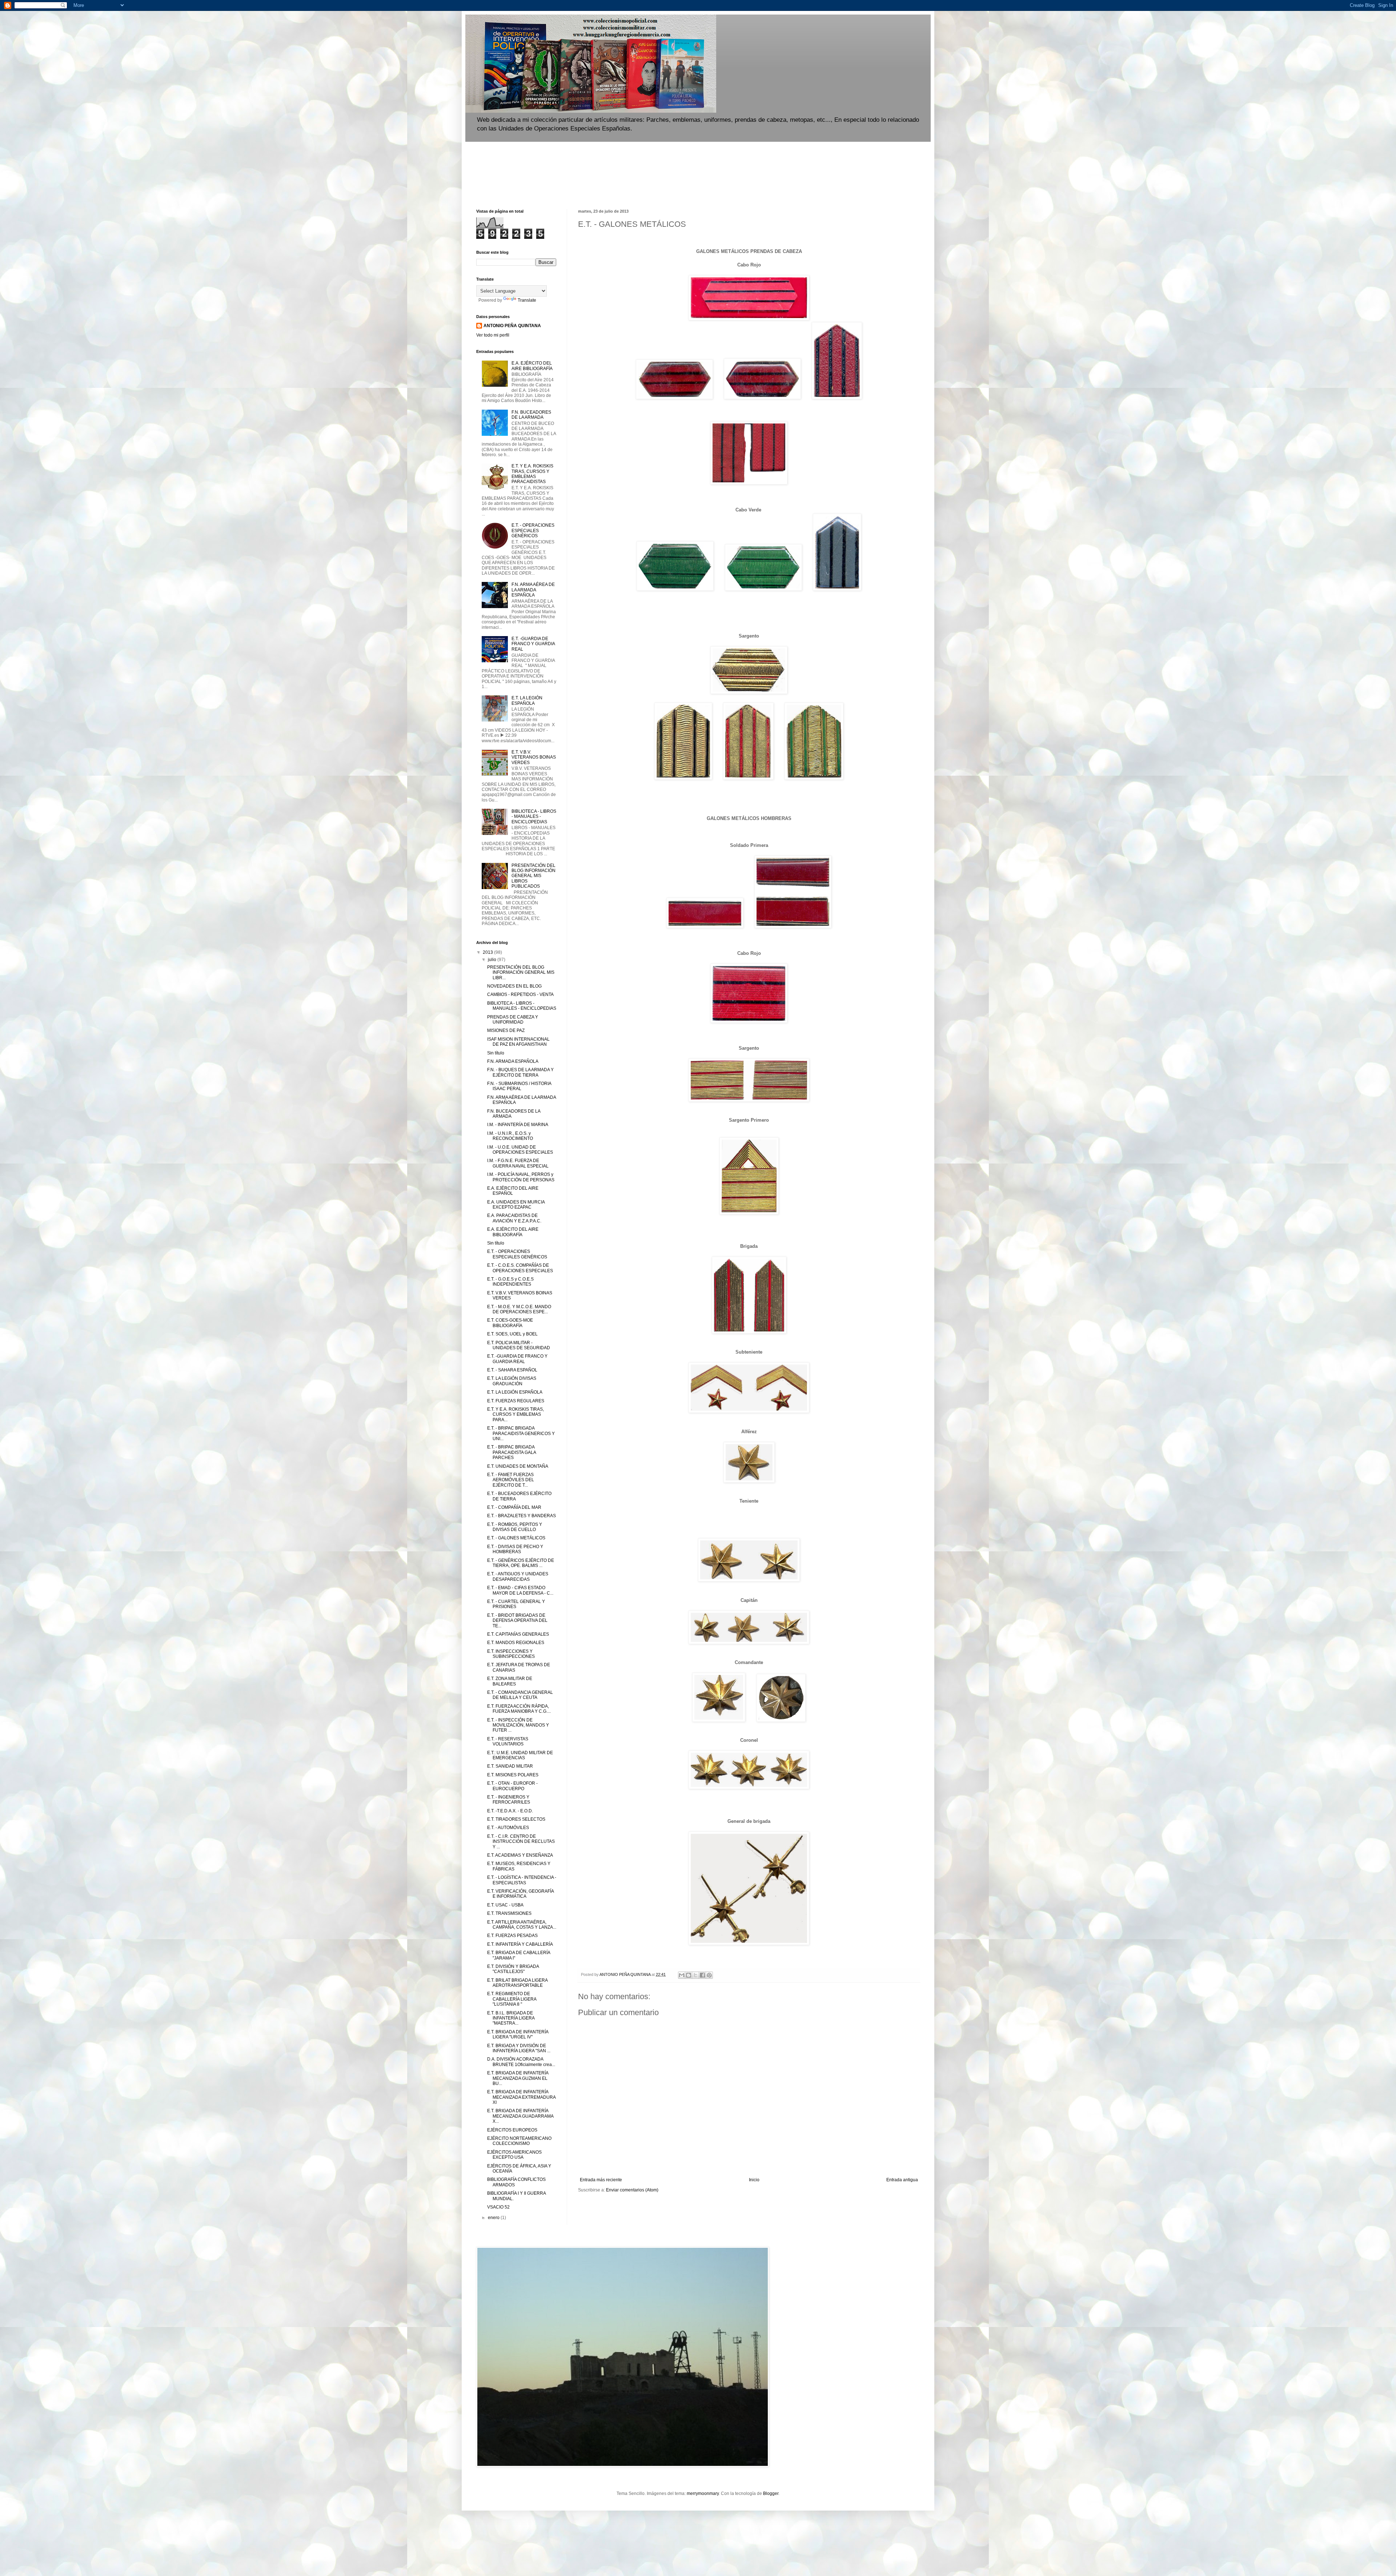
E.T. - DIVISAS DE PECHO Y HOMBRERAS (515, 1549)
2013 (488, 952)
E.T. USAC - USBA (505, 1905)
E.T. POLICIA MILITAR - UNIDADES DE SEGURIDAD (519, 1345)
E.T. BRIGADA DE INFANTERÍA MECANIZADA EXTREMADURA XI (521, 2097)
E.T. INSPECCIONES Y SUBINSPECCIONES (511, 1654)
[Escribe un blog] (689, 1975)
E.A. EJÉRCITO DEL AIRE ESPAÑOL (513, 1191)
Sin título (496, 1053)
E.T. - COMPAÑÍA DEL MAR (514, 1507)
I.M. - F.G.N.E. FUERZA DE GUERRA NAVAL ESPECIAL (518, 1163)
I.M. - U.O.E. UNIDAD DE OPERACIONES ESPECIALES (520, 1150)
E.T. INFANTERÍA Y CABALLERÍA (520, 1944)
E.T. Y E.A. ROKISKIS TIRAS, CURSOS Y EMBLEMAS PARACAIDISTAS (532, 474)
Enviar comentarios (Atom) (632, 2190)
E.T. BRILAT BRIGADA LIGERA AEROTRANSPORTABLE (517, 1983)
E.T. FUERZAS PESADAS (512, 1936)
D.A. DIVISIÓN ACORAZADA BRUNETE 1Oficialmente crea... (521, 2062)
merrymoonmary (703, 2493)
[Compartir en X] (695, 1975)
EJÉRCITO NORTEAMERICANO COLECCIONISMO (519, 2141)
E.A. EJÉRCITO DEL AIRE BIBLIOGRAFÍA (532, 366)
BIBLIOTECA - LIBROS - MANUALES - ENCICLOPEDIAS (534, 817)
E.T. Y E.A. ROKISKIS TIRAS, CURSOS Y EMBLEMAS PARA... (516, 1414)
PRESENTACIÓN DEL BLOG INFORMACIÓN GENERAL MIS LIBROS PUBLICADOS (533, 876)
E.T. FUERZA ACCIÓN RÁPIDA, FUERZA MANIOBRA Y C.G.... (519, 1709)
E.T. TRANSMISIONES (509, 1913)
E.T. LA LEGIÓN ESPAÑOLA (527, 700)
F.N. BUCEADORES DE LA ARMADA (531, 415)
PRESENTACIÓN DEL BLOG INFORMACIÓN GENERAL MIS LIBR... (521, 972)
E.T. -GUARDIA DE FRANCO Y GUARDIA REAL (533, 644)
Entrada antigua (902, 2180)
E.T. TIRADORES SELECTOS (516, 1819)
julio (493, 960)
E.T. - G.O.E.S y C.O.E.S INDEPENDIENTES (510, 1282)
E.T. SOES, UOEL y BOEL (512, 1334)
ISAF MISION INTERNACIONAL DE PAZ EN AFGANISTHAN (518, 1042)
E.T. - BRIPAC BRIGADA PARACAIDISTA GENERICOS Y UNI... (521, 1433)
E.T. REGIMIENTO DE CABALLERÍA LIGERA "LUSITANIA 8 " (512, 1999)
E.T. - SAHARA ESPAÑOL (512, 1370)
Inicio (754, 2180)
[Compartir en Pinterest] (709, 1975)
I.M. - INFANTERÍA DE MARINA (518, 1125)
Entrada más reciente (601, 2180)
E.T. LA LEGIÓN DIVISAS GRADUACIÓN (512, 1381)
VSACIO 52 (498, 2207)
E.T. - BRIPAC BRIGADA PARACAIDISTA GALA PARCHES (512, 1452)
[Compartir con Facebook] (702, 1975)
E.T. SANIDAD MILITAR (510, 1766)
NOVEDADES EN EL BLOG (514, 986)
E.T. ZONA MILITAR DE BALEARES (510, 1681)
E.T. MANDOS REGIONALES (516, 1643)
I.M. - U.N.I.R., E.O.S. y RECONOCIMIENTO (510, 1136)
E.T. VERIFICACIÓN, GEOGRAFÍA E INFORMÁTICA (520, 1894)
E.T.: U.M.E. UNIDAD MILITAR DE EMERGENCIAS (520, 1755)
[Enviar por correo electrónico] (682, 1975)
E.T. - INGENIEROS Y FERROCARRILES (509, 1800)
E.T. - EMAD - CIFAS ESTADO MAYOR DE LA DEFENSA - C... (520, 1590)
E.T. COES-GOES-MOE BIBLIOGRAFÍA (510, 1323)
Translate (527, 300)
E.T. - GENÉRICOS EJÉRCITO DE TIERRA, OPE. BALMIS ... (521, 1563)
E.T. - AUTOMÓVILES (508, 1828)
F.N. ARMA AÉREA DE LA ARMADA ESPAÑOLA (533, 590)
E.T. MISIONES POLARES (513, 1775)
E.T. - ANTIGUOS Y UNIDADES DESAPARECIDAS (518, 1576)
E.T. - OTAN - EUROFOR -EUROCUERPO (512, 1786)
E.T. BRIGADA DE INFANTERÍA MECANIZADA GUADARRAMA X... (520, 2116)
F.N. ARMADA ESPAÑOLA (513, 1061)
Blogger (771, 2493)
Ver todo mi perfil (493, 335)
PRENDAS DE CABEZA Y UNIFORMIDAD (513, 1020)
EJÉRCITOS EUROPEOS (512, 2130)
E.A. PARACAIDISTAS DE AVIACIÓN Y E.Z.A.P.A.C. (514, 1218)
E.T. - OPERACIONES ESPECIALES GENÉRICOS (533, 531)
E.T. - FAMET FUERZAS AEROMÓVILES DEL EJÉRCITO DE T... (511, 1480)
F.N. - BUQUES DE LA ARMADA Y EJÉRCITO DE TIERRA (520, 1072)
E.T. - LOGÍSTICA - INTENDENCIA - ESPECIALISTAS (522, 1880)
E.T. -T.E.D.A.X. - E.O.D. (510, 1811)
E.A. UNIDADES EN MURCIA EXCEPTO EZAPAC (516, 1205)
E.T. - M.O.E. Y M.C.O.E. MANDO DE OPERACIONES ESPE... (519, 1309)
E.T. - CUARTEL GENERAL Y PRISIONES (516, 1604)
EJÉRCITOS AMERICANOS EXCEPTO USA (514, 2155)
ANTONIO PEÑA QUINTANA (512, 326)
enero (494, 2218)
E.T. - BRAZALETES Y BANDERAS (522, 1516)
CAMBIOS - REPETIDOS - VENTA (520, 994)
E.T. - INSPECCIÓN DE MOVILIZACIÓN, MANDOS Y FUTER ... (518, 1725)
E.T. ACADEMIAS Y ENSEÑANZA (520, 1855)
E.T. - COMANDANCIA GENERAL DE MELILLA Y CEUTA (520, 1695)
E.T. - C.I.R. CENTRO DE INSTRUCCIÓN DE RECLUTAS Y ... (521, 1842)
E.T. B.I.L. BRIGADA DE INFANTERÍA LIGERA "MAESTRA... (511, 2018)
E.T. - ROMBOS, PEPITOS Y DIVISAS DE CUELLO (515, 1527)
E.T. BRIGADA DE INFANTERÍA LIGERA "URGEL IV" (518, 2034)
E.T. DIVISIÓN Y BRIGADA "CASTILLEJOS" (513, 1969)
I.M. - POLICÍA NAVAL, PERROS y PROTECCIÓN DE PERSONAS (521, 1177)
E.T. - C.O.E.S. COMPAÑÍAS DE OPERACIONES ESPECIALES (520, 1268)
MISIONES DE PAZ (506, 1030)
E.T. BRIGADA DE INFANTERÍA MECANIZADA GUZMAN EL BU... (518, 2078)
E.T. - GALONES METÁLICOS (516, 1538)
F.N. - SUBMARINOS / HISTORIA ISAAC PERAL (519, 1086)
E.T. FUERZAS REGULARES (516, 1401)
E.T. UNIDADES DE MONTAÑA (518, 1466)
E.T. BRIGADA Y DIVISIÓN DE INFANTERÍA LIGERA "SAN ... (519, 2048)
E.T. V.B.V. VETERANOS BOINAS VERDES (534, 757)
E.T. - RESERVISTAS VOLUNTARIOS (508, 1741)
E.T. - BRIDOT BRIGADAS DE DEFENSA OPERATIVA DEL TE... (517, 1621)
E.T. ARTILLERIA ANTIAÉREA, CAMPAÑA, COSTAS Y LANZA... (522, 1925)
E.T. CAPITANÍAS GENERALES (518, 1634)
